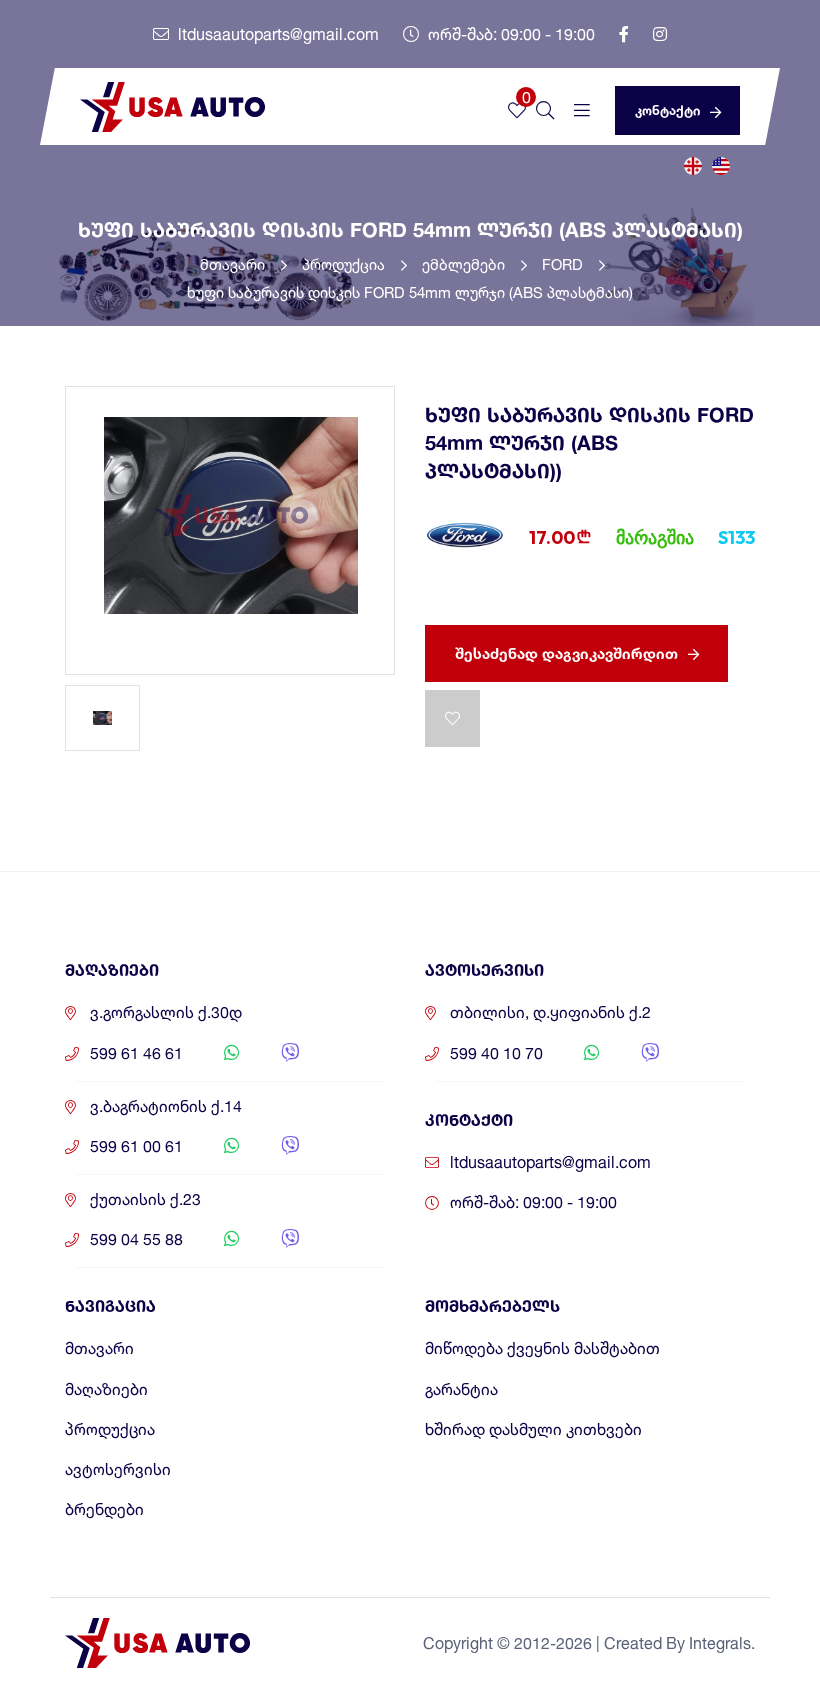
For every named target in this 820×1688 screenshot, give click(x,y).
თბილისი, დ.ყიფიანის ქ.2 (550, 1012)
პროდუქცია (345, 264)
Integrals (720, 1643)
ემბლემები (465, 264)
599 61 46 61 (136, 1053)
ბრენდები (104, 1509)
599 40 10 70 (496, 1053)
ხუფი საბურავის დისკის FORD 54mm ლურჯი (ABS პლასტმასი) (410, 292)
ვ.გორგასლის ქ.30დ (166, 1012)
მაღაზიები (106, 1389)
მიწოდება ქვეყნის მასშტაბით (542, 1348)
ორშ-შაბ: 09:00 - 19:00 (509, 34)
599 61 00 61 (136, 1146)
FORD (564, 264)
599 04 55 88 (136, 1239)
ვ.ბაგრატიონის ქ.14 (166, 1106)
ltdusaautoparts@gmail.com (276, 34)
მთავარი (234, 264)
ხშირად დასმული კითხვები (533, 1429)
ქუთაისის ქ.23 (145, 1199)
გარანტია (461, 1389)
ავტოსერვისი (118, 1469)
